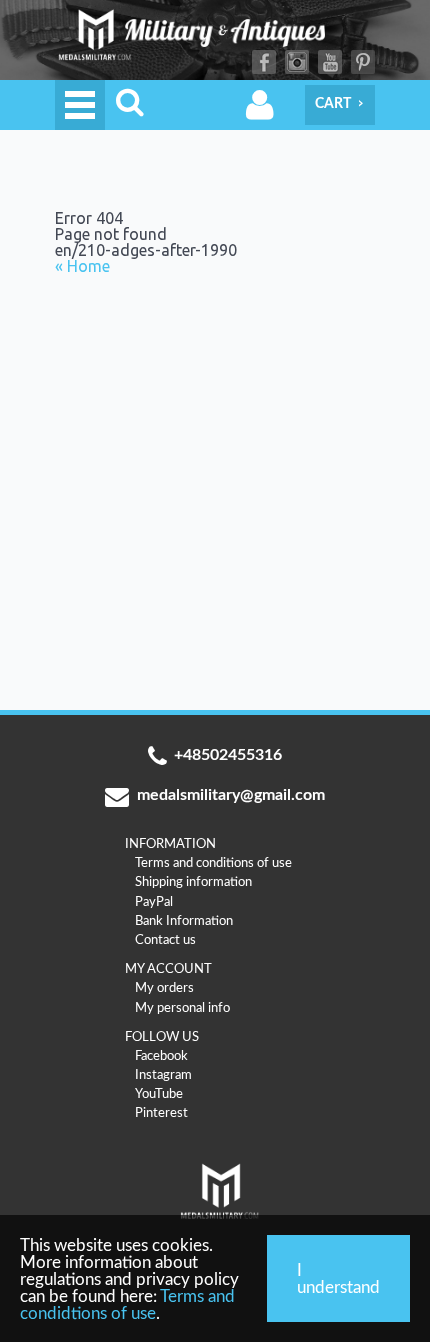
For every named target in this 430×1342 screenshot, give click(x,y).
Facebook (264, 62)
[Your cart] (340, 105)
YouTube (330, 62)
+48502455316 (228, 755)
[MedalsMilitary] (215, 40)
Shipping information (193, 882)
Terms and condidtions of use (127, 1305)
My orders (164, 988)
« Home (82, 266)
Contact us (165, 940)
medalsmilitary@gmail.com (231, 795)
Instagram (297, 62)
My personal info (182, 1008)
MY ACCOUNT (168, 969)
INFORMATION (170, 844)
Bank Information (184, 921)
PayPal (154, 902)
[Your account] (260, 105)
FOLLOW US (162, 1037)
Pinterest (363, 62)
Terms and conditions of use (213, 863)
